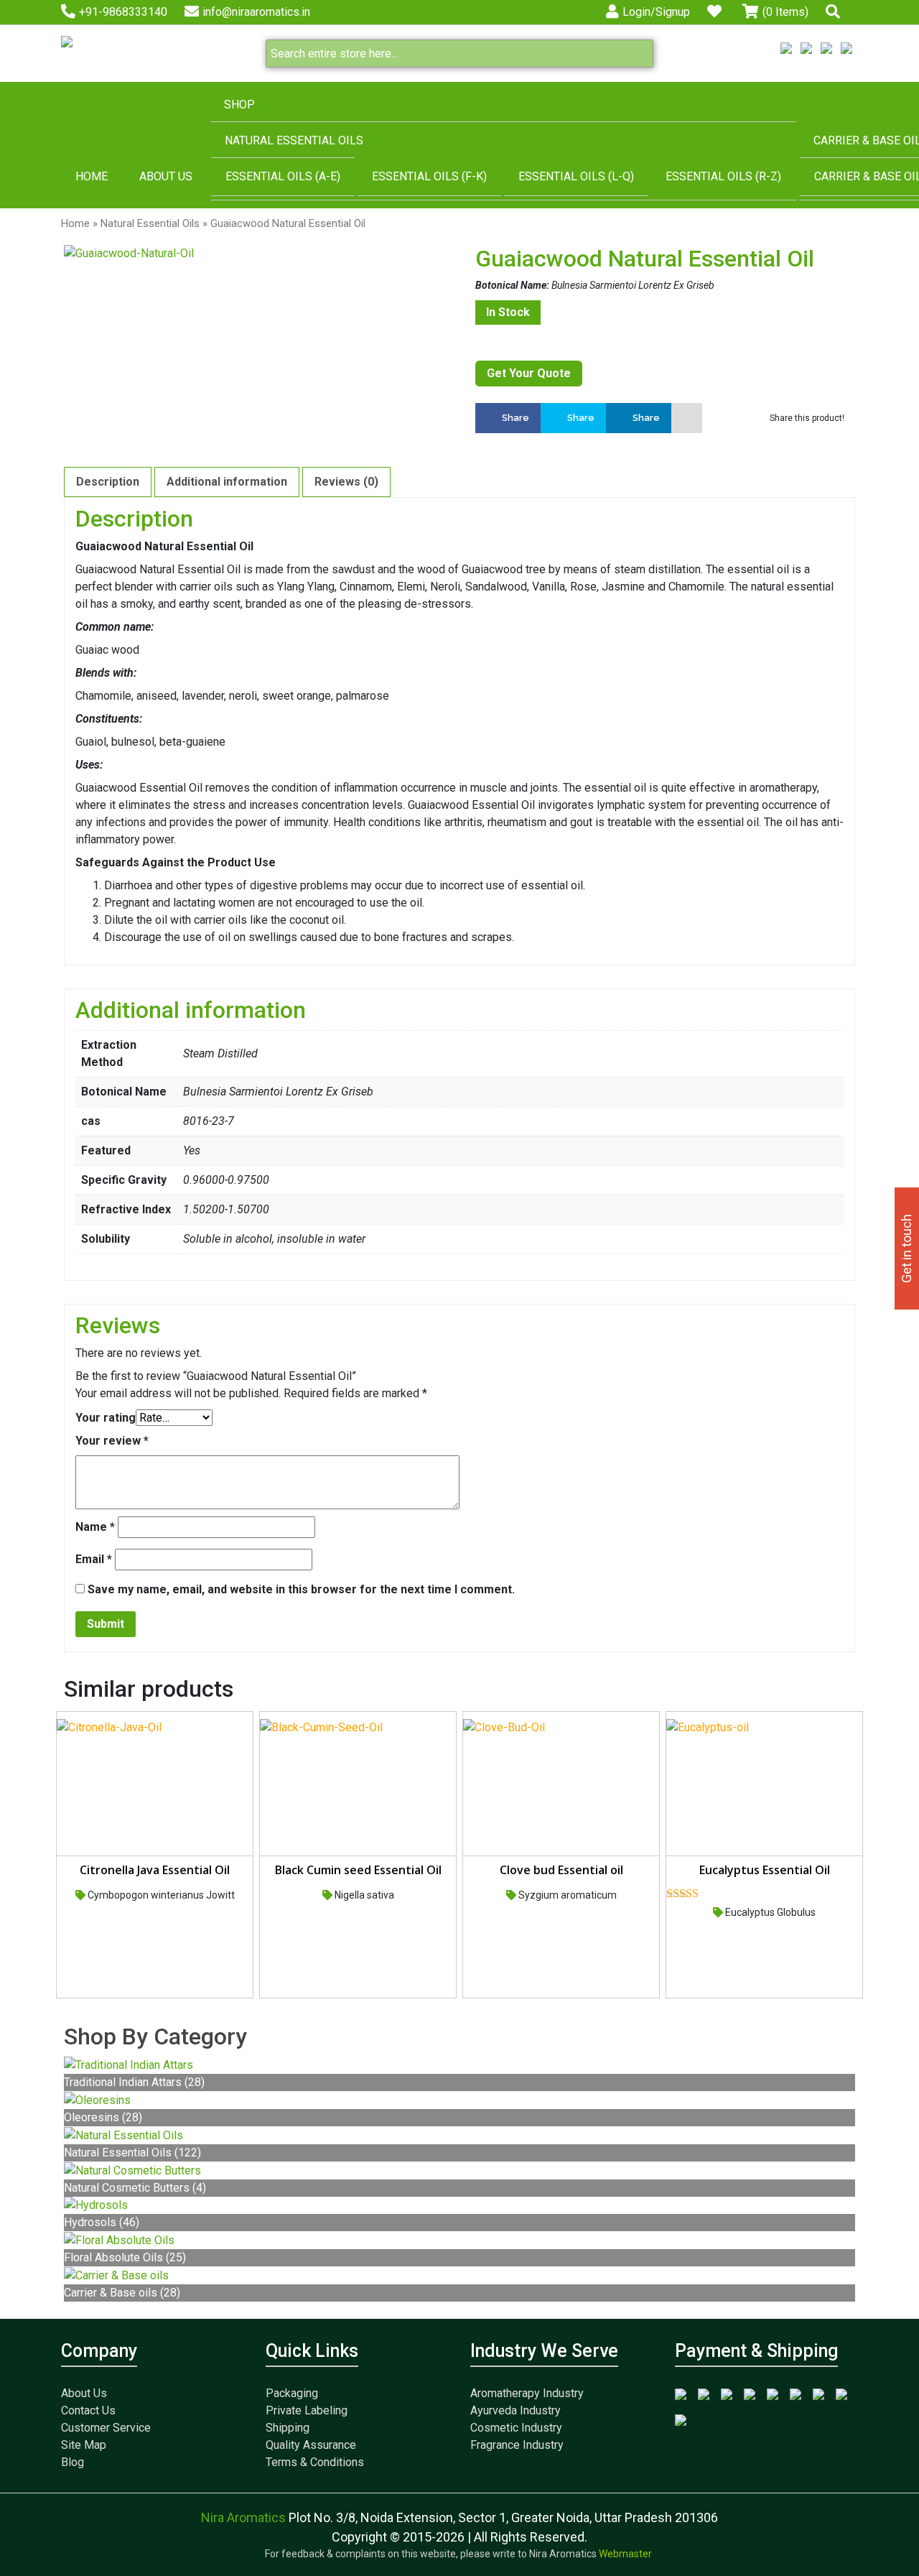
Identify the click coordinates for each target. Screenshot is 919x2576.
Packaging (292, 2393)
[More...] (687, 418)
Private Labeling (307, 2410)
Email (94, 1559)
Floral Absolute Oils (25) (125, 2257)
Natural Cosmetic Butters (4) (135, 2188)
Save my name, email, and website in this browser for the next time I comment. (301, 1589)
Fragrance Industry (517, 2445)
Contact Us (88, 2410)
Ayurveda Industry (516, 2410)
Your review (112, 1441)
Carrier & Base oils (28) (122, 2293)
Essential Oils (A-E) (283, 176)
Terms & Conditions (315, 2462)
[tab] (108, 482)
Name (95, 1527)
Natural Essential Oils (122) (132, 2153)
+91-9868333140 (123, 12)
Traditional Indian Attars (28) (134, 2082)
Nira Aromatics (245, 2517)
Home (92, 176)
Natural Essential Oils (294, 140)
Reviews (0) (346, 482)
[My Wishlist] (716, 12)
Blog (73, 2462)
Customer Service (106, 2428)
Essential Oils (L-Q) (576, 176)
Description (108, 482)
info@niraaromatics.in (256, 12)
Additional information (227, 482)
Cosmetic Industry (516, 2428)
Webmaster (626, 2554)
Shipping (288, 2428)
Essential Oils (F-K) (429, 176)
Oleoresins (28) (103, 2117)
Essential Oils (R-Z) (723, 176)
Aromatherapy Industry (527, 2393)
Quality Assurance (311, 2445)
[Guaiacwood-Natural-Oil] (254, 254)
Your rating (106, 1418)
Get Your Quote (529, 373)
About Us (166, 176)
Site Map (84, 2445)
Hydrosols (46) (102, 2222)
